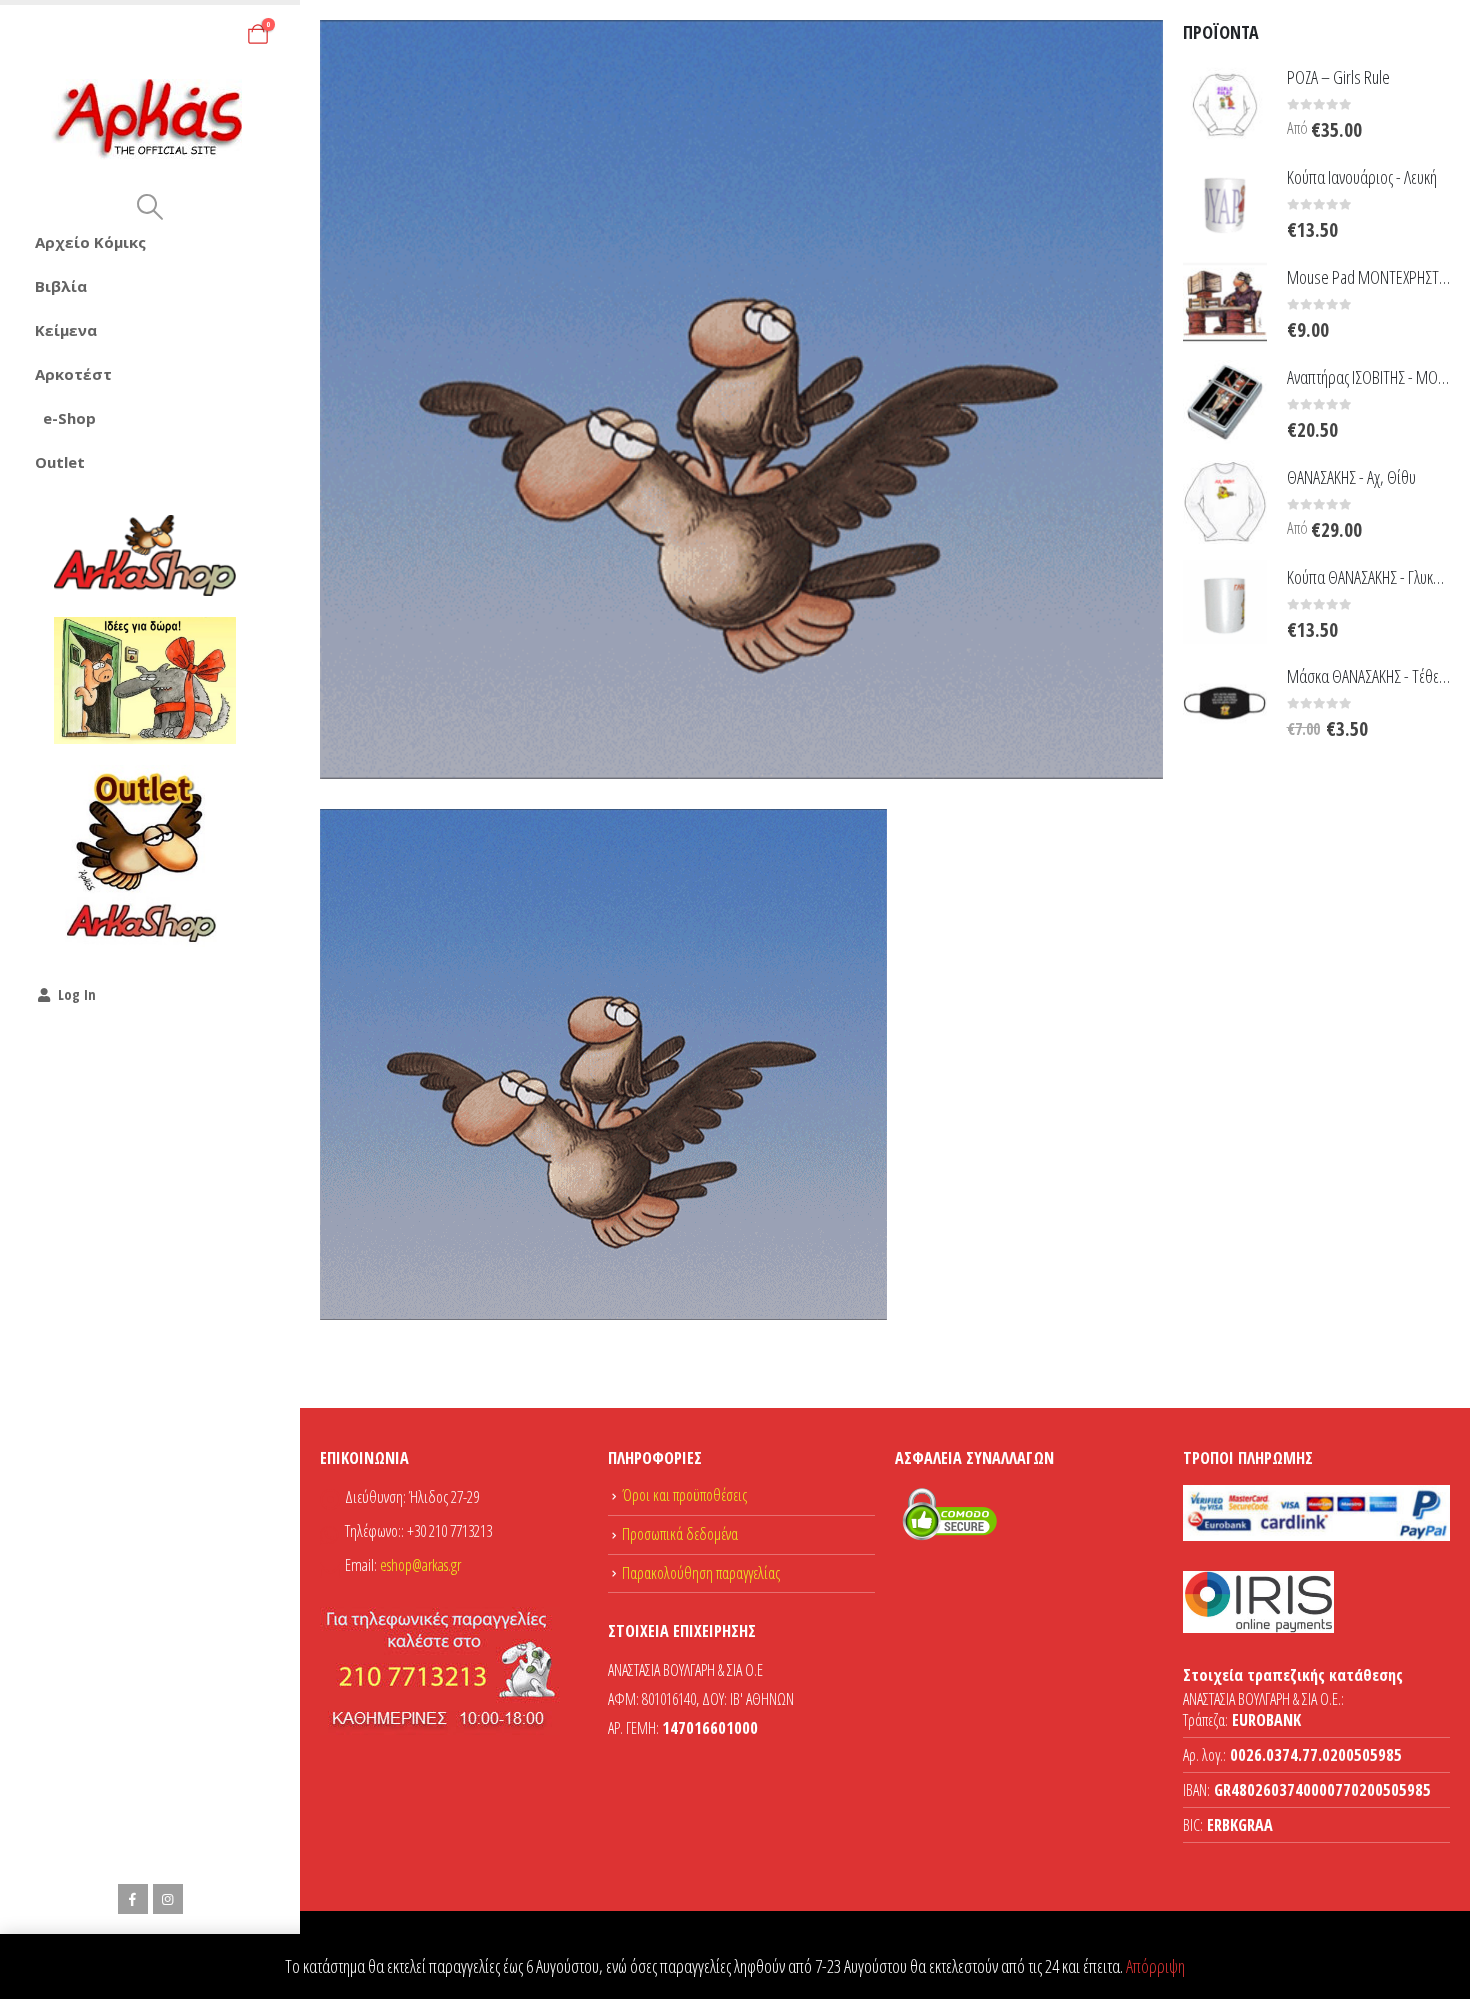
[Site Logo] (150, 119)
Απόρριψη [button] (1155, 1966)
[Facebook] (133, 1899)
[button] (149, 207)
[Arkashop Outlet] (145, 856)
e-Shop (69, 418)
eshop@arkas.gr (420, 1565)
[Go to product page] (1225, 102)
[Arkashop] (145, 555)
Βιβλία (61, 286)
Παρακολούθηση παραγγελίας (701, 1573)
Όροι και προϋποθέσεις (684, 1495)
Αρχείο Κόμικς (90, 242)
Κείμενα (66, 330)
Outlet (60, 462)
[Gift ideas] (145, 681)
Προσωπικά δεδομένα (680, 1534)
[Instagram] (168, 1899)
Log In (77, 994)
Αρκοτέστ (73, 374)
